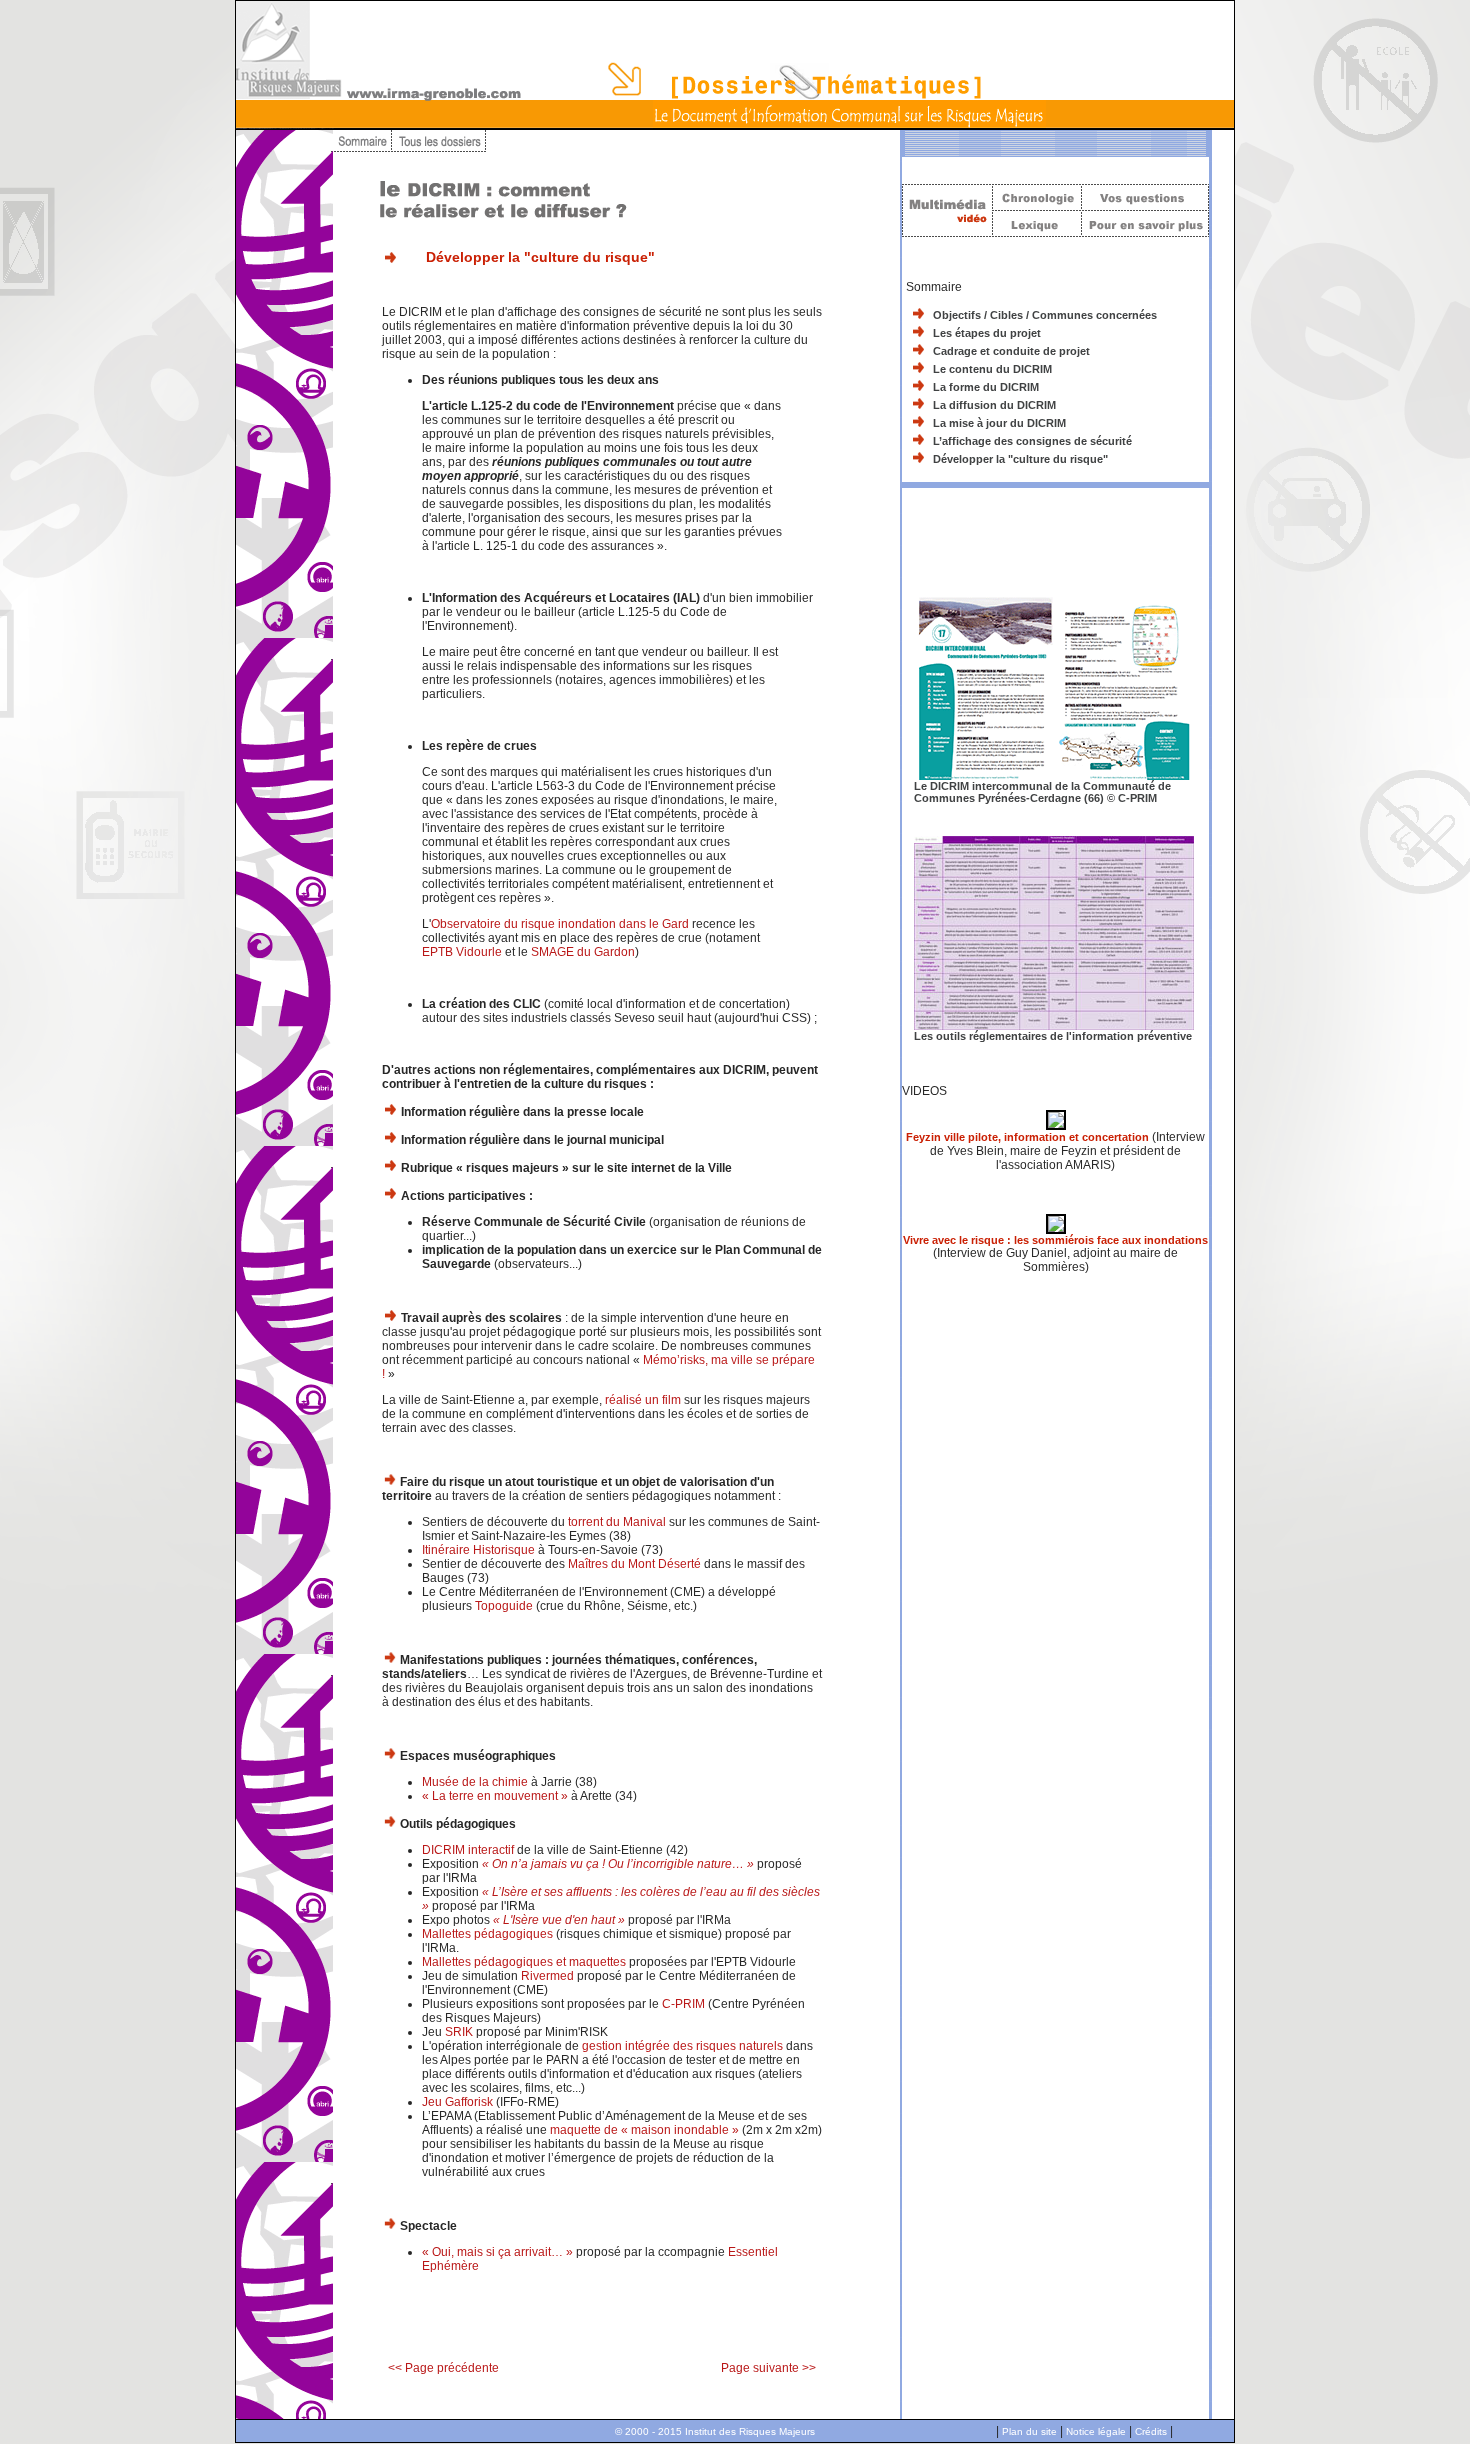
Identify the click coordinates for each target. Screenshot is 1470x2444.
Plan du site (1029, 2431)
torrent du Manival (617, 1522)
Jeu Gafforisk (457, 2102)
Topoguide (504, 1606)
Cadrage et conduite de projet (1011, 351)
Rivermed (547, 1976)
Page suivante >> (768, 2368)
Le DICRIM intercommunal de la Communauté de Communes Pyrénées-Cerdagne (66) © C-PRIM (1042, 792)
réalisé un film (641, 1400)
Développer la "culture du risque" (1020, 459)
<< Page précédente (443, 2368)
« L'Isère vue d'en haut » (559, 1920)
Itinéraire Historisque (478, 1550)
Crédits (1151, 2431)
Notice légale (1096, 2431)
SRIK (459, 2032)
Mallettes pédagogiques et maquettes (524, 1962)
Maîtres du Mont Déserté (634, 1564)
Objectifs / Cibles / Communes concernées (1045, 315)
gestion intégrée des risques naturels (682, 2046)
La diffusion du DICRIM (994, 405)
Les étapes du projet (987, 333)
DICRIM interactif (468, 1850)
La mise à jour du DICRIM (999, 423)
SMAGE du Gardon (583, 952)
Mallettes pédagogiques (487, 1934)
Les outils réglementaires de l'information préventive (1053, 1036)
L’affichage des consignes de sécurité (1032, 441)
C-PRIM (683, 2004)
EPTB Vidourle (462, 952)
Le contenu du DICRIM (992, 369)
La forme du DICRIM (986, 387)
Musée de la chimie (475, 1782)
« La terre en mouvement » (495, 1796)
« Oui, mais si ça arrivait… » (497, 2252)
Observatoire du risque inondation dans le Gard (560, 924)
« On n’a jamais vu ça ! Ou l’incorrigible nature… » (618, 1864)
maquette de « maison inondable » (644, 2130)
